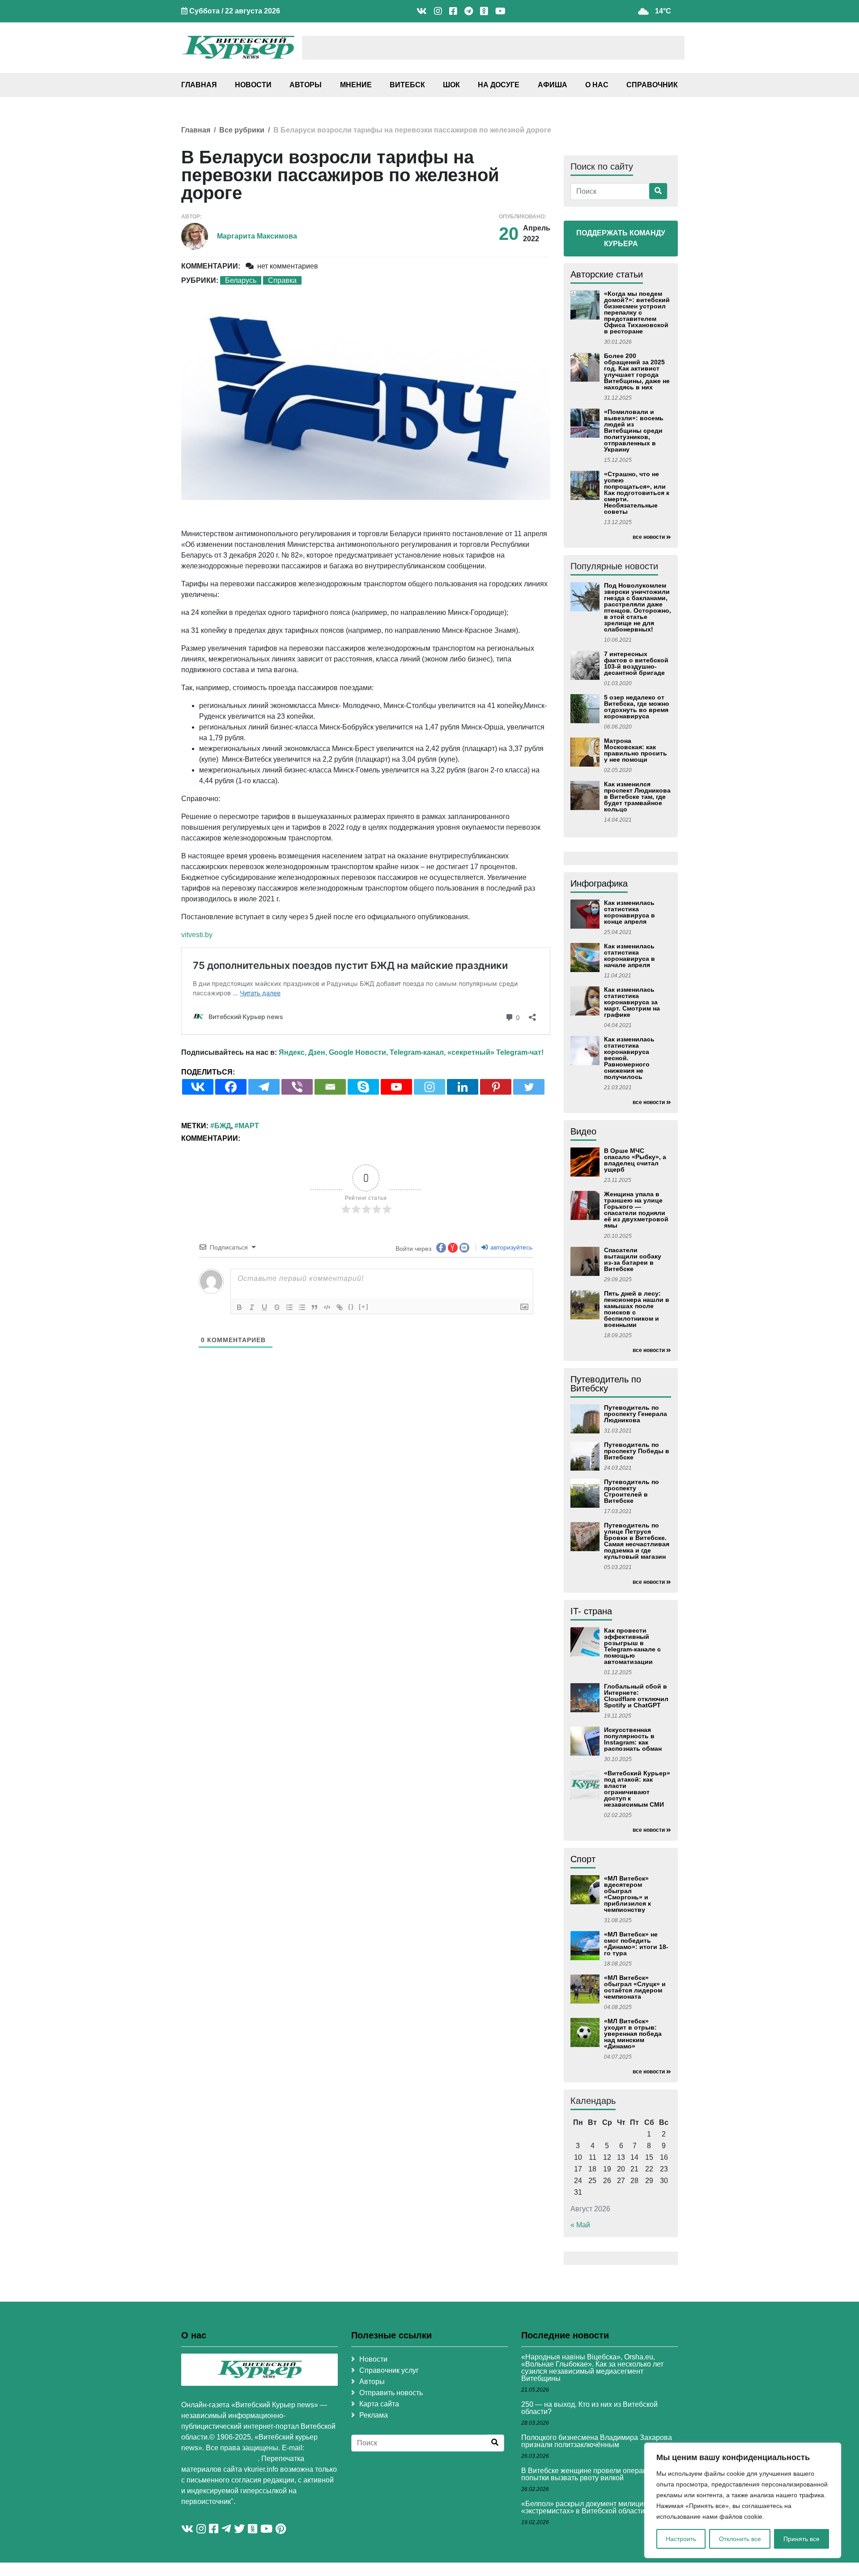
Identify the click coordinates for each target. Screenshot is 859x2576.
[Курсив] (252, 1307)
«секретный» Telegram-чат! (495, 1052)
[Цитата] (315, 1307)
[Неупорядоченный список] (302, 1307)
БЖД (223, 1126)
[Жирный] (239, 1307)
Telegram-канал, (418, 1052)
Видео (583, 1131)
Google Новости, (358, 1052)
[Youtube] (396, 1087)
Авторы (306, 85)
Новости (253, 85)
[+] (364, 1307)
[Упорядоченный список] (289, 1307)
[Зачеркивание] (277, 1307)
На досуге (499, 85)
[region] (743, 2500)
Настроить (681, 2539)
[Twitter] (529, 1087)
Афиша (553, 85)
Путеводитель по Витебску (606, 1384)
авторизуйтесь (510, 1247)
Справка (282, 280)
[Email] (330, 1087)
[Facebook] (231, 1087)
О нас (597, 85)
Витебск (407, 85)
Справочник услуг (389, 2370)
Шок (451, 85)
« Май (580, 2225)
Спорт (583, 1859)
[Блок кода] (327, 1307)
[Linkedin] (463, 1087)
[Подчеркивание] (264, 1307)
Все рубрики (242, 130)
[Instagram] (429, 1087)
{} (351, 1307)
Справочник (652, 85)
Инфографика (599, 883)
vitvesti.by (197, 935)
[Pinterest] (496, 1087)
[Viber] (297, 1087)
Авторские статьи (607, 274)
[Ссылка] (340, 1307)
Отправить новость (391, 2393)
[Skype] (363, 1087)
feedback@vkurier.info (219, 2459)
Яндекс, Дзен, (303, 1052)
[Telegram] (264, 1087)
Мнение (356, 85)
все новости (649, 537)
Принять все (802, 2539)
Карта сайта (379, 2404)
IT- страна (591, 1611)
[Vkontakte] (198, 1087)
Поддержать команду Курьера (621, 238)
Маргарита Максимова (257, 236)
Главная (199, 85)
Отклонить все (740, 2539)
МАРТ (249, 1126)
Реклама (374, 2415)
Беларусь (241, 280)
